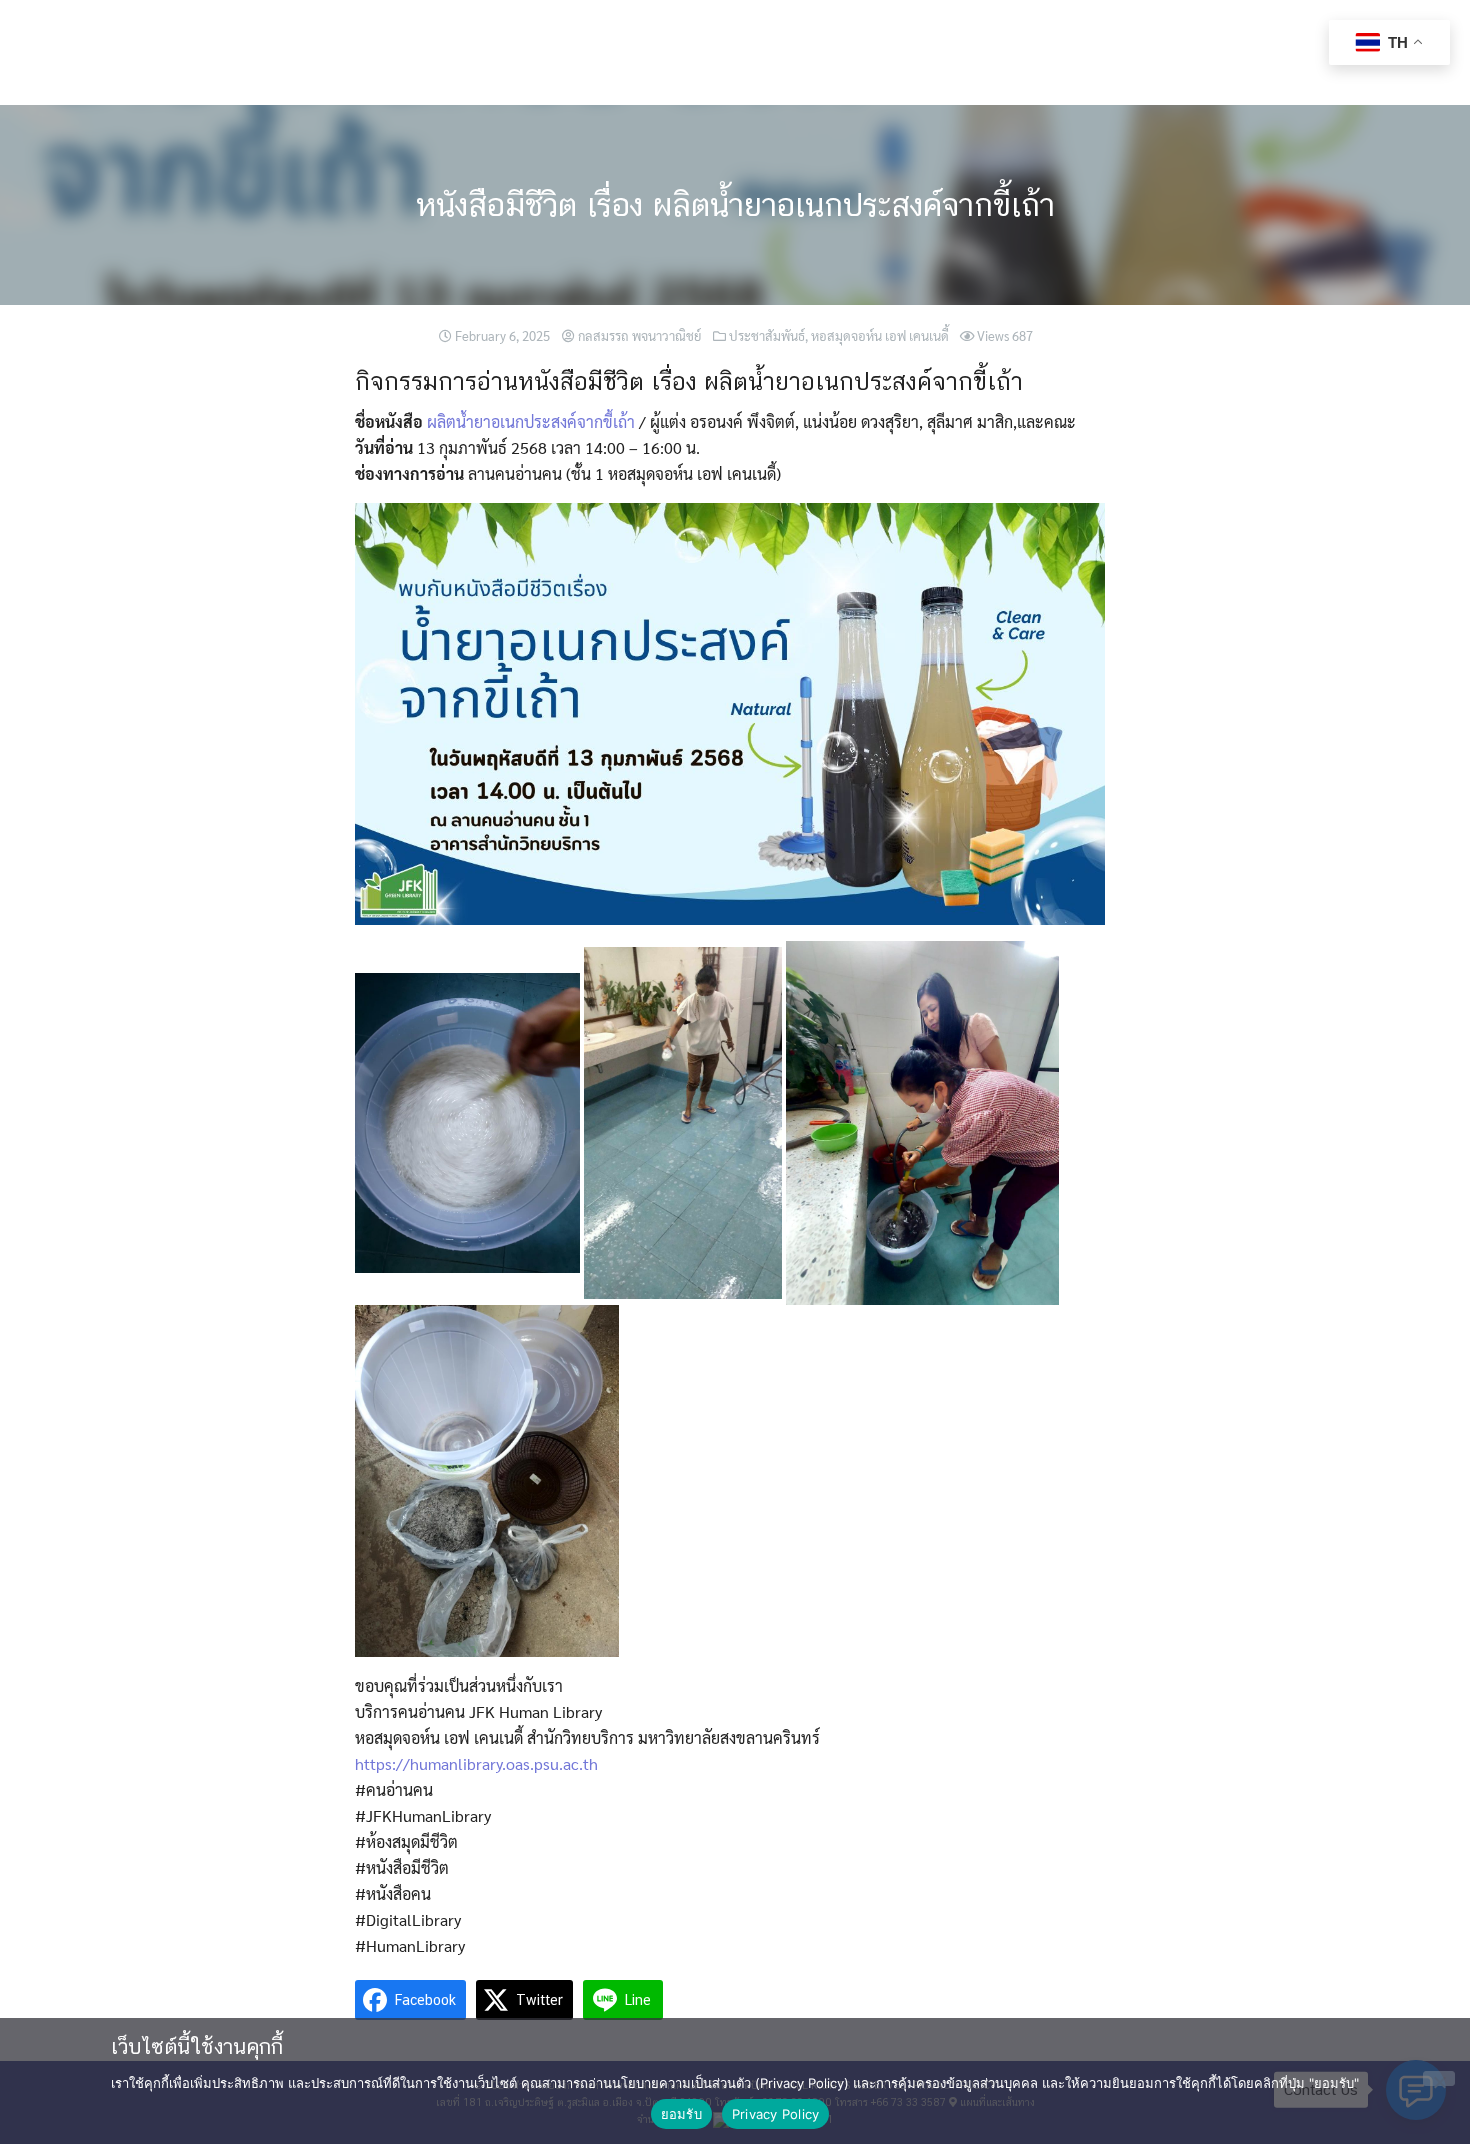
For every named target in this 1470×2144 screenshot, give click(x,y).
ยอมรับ (681, 2114)
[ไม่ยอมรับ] (1439, 2078)
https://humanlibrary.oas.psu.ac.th (476, 1763)
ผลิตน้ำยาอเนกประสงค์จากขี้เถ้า (531, 421)
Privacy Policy (776, 2114)
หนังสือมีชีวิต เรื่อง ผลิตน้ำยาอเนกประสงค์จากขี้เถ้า (735, 204)
